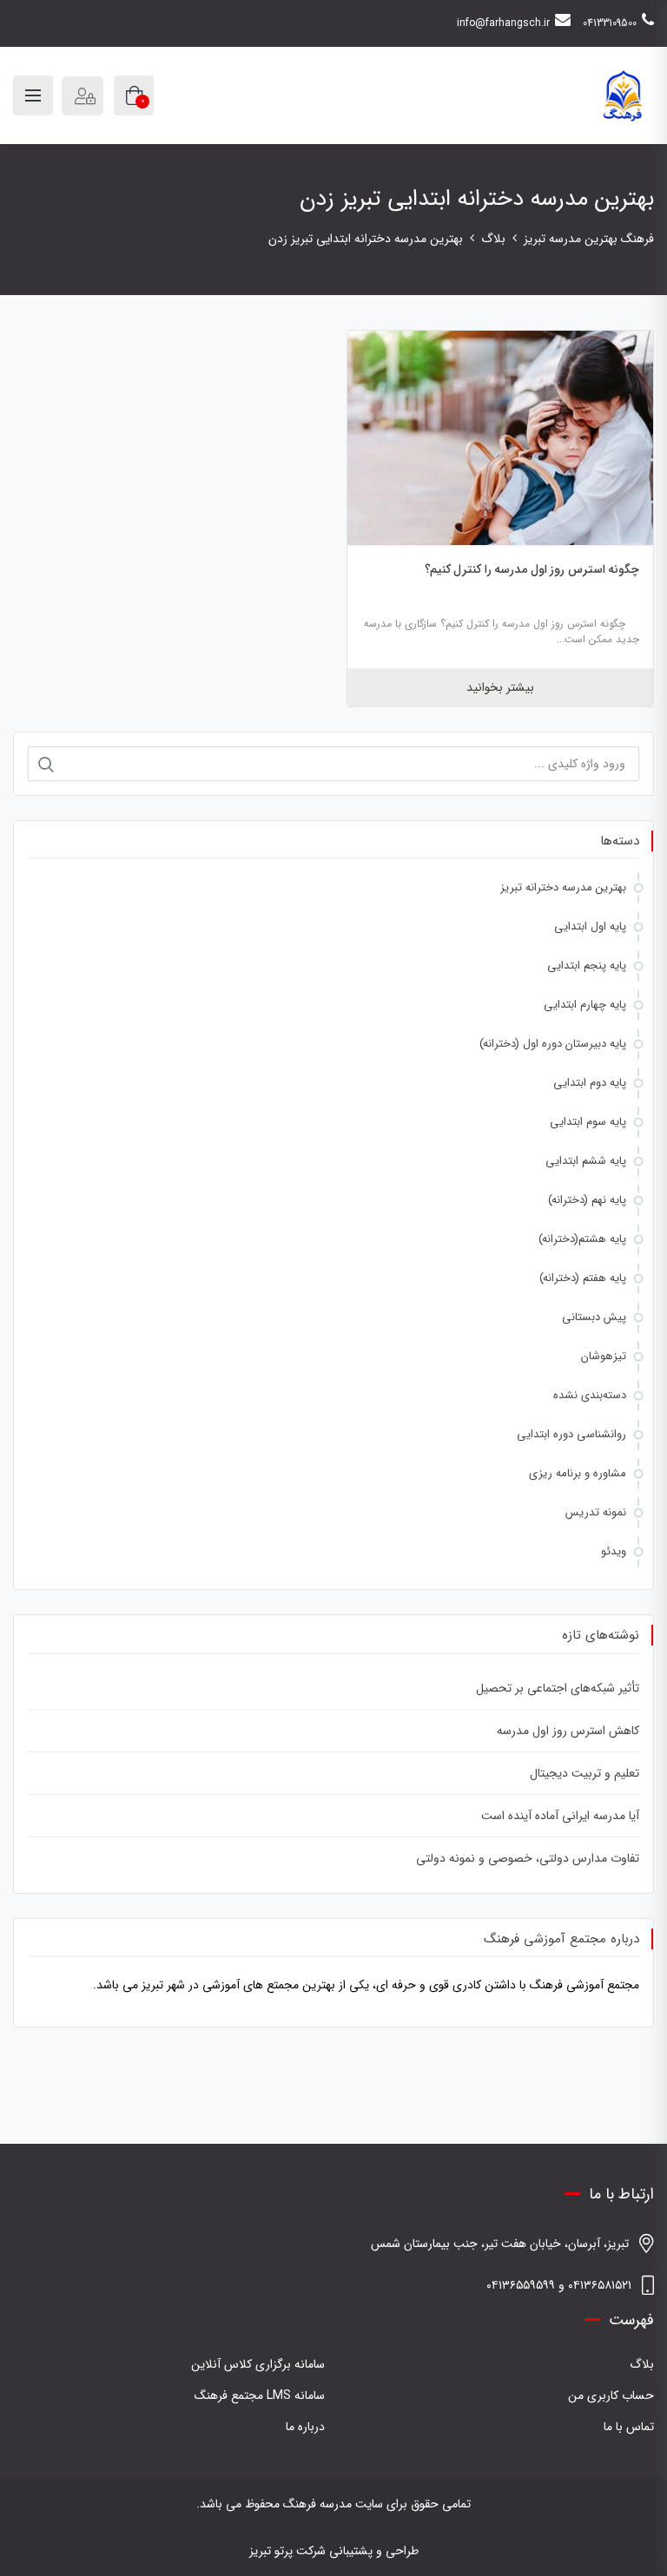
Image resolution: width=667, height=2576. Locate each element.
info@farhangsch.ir (503, 23)
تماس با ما (629, 2427)
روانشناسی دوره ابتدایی (571, 1434)
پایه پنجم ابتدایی (587, 966)
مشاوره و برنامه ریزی (578, 1473)
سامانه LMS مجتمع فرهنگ (260, 2395)
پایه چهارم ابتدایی (585, 1005)
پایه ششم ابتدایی (586, 1161)
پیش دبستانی (594, 1317)
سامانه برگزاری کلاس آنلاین (258, 2364)
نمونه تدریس (596, 1512)
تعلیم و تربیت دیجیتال (584, 1773)
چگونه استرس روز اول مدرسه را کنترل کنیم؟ (532, 569)
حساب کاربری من (611, 2395)
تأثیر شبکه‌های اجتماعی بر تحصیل (558, 1688)
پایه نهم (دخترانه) (587, 1200)
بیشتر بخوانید (500, 687)
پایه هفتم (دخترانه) (583, 1278)
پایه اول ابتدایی (590, 927)
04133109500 (610, 23)
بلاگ (642, 2364)
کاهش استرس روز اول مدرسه (568, 1731)
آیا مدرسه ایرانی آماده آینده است (560, 1816)
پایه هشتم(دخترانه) (582, 1239)
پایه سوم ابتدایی (588, 1122)
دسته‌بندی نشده (590, 1395)
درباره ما (305, 2427)
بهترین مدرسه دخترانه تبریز (563, 887)
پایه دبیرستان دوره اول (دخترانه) (553, 1044)
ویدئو (614, 1551)
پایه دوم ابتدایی (590, 1083)
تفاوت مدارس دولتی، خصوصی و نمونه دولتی (528, 1858)
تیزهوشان (604, 1356)
